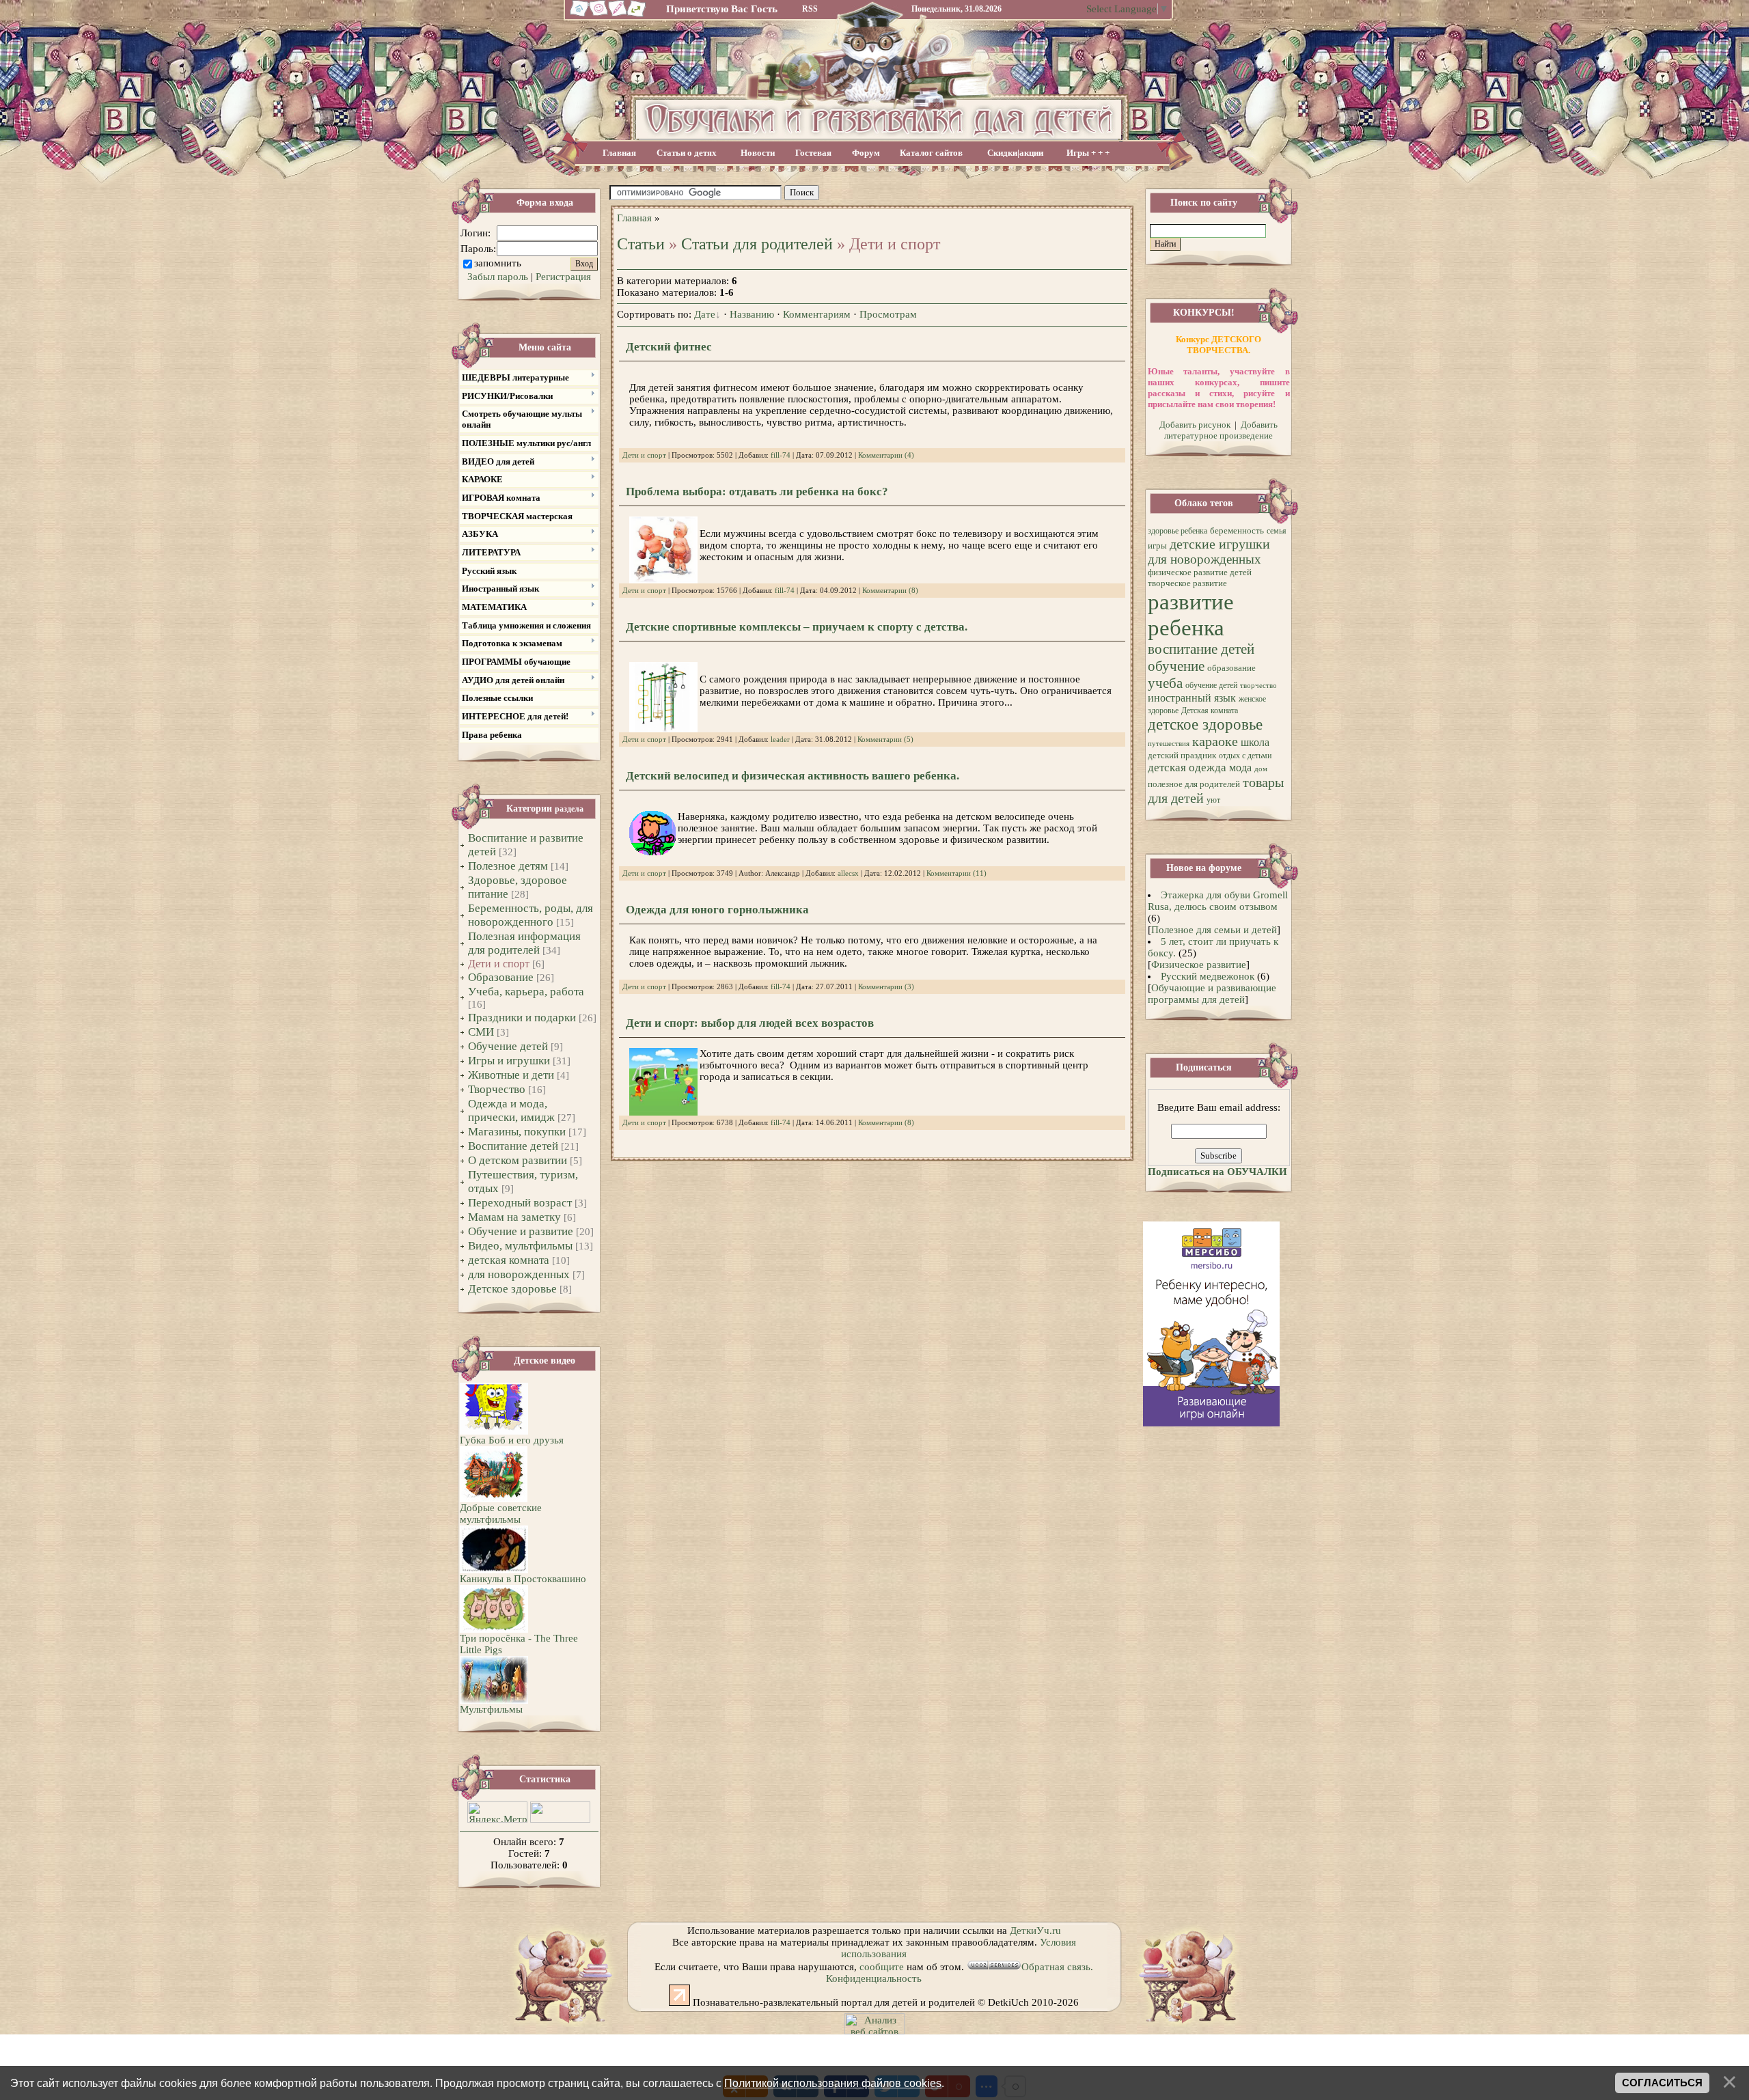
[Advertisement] (976, 193)
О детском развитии (518, 1160)
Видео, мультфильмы (520, 1246)
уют (1213, 800)
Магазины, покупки (517, 1132)
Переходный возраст (520, 1203)
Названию (752, 314)
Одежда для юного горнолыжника (717, 910)
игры (1157, 545)
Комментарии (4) (886, 455)
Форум (866, 153)
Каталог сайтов (931, 153)
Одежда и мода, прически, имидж (511, 1110)
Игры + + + (1088, 153)
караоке (1215, 741)
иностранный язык (1192, 698)
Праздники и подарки (522, 1018)
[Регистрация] (618, 15)
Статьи (641, 244)
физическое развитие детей (1200, 572)
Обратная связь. (1057, 1967)
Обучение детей (508, 1046)
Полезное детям (508, 866)
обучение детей (1211, 685)
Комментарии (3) (886, 987)
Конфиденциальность (874, 1978)
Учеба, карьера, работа (526, 992)
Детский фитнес (669, 347)
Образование (501, 977)
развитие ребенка (1191, 614)
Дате (705, 314)
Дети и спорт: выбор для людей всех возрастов (750, 1023)
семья (1277, 531)
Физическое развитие (1199, 965)
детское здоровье (1205, 724)
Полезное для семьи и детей (1214, 930)
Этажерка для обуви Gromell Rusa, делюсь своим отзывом (1218, 901)
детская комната (509, 1260)
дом (1261, 769)
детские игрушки (1220, 544)
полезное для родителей (1194, 784)
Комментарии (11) (956, 873)
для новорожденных (519, 1274)
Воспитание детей (513, 1146)
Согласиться (1662, 2083)
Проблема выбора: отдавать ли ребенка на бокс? (757, 492)
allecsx (848, 873)
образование (1231, 668)
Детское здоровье (512, 1289)
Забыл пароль (498, 277)
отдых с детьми (1245, 756)
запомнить (498, 263)
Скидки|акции (1015, 153)
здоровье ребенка (1178, 531)
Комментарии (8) (890, 591)
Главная (619, 153)
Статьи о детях (687, 153)
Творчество (497, 1089)
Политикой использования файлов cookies (833, 2083)
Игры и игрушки (509, 1061)
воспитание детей (1201, 649)
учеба (1165, 683)
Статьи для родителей (757, 244)
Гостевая (813, 153)
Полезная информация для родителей (524, 943)
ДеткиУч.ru (1035, 1931)
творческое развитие (1187, 583)
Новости (758, 153)
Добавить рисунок (1195, 425)
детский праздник (1182, 755)
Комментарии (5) (885, 740)
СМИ (481, 1032)
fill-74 (781, 455)
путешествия (1169, 744)
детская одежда (1187, 768)
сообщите (882, 1967)
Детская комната (1210, 710)
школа (1255, 742)
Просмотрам (888, 314)
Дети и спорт (499, 964)
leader (780, 740)
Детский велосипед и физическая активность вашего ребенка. (793, 776)
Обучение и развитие (521, 1231)
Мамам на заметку (514, 1217)
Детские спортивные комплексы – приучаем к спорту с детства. (797, 627)
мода (1240, 768)
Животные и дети (511, 1075)
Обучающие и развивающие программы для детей (1212, 994)
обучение (1176, 666)
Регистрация (563, 277)
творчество (1258, 686)
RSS (810, 9)
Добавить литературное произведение (1221, 430)
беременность (1237, 530)
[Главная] (577, 15)
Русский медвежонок (1208, 976)
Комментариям (817, 314)
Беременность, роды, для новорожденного (531, 915)
